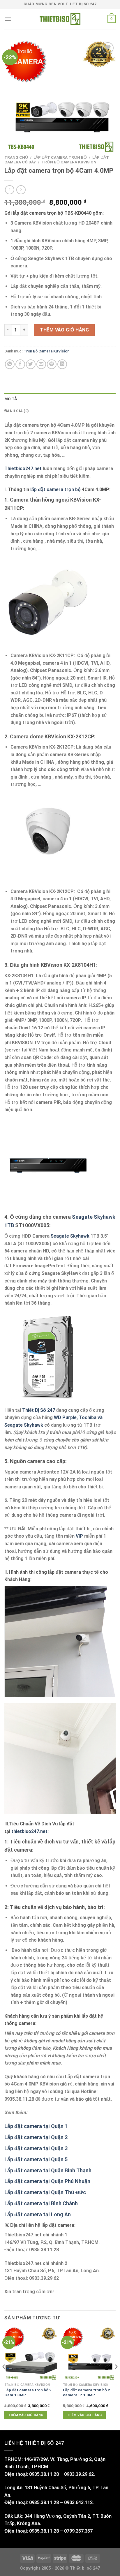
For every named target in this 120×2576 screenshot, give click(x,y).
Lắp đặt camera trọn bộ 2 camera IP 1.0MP (87, 2392)
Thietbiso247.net (23, 469)
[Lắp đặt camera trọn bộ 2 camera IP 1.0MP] (89, 2354)
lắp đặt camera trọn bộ (55, 489)
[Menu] (8, 19)
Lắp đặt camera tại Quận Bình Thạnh (48, 2170)
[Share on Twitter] (31, 364)
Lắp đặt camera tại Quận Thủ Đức (45, 2192)
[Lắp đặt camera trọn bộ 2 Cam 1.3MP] (31, 2354)
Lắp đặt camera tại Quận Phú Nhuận (47, 2181)
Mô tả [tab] (11, 399)
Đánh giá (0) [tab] (17, 411)
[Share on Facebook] (20, 364)
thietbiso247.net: (30, 1831)
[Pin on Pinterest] (52, 364)
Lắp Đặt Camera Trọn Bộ (60, 157)
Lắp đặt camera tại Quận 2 (36, 2137)
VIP (79, 1536)
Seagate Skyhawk (71, 1236)
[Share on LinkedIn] (62, 364)
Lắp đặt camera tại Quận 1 (36, 2126)
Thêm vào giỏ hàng (64, 330)
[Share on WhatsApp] (10, 364)
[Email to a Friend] (41, 364)
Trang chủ (16, 157)
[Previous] (4, 2378)
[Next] (116, 2378)
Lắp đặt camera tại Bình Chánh (41, 2203)
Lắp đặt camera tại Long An (38, 2214)
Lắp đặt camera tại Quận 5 (36, 2159)
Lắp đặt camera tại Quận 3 (36, 2148)
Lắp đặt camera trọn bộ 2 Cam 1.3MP (28, 2392)
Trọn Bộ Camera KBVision (69, 162)
